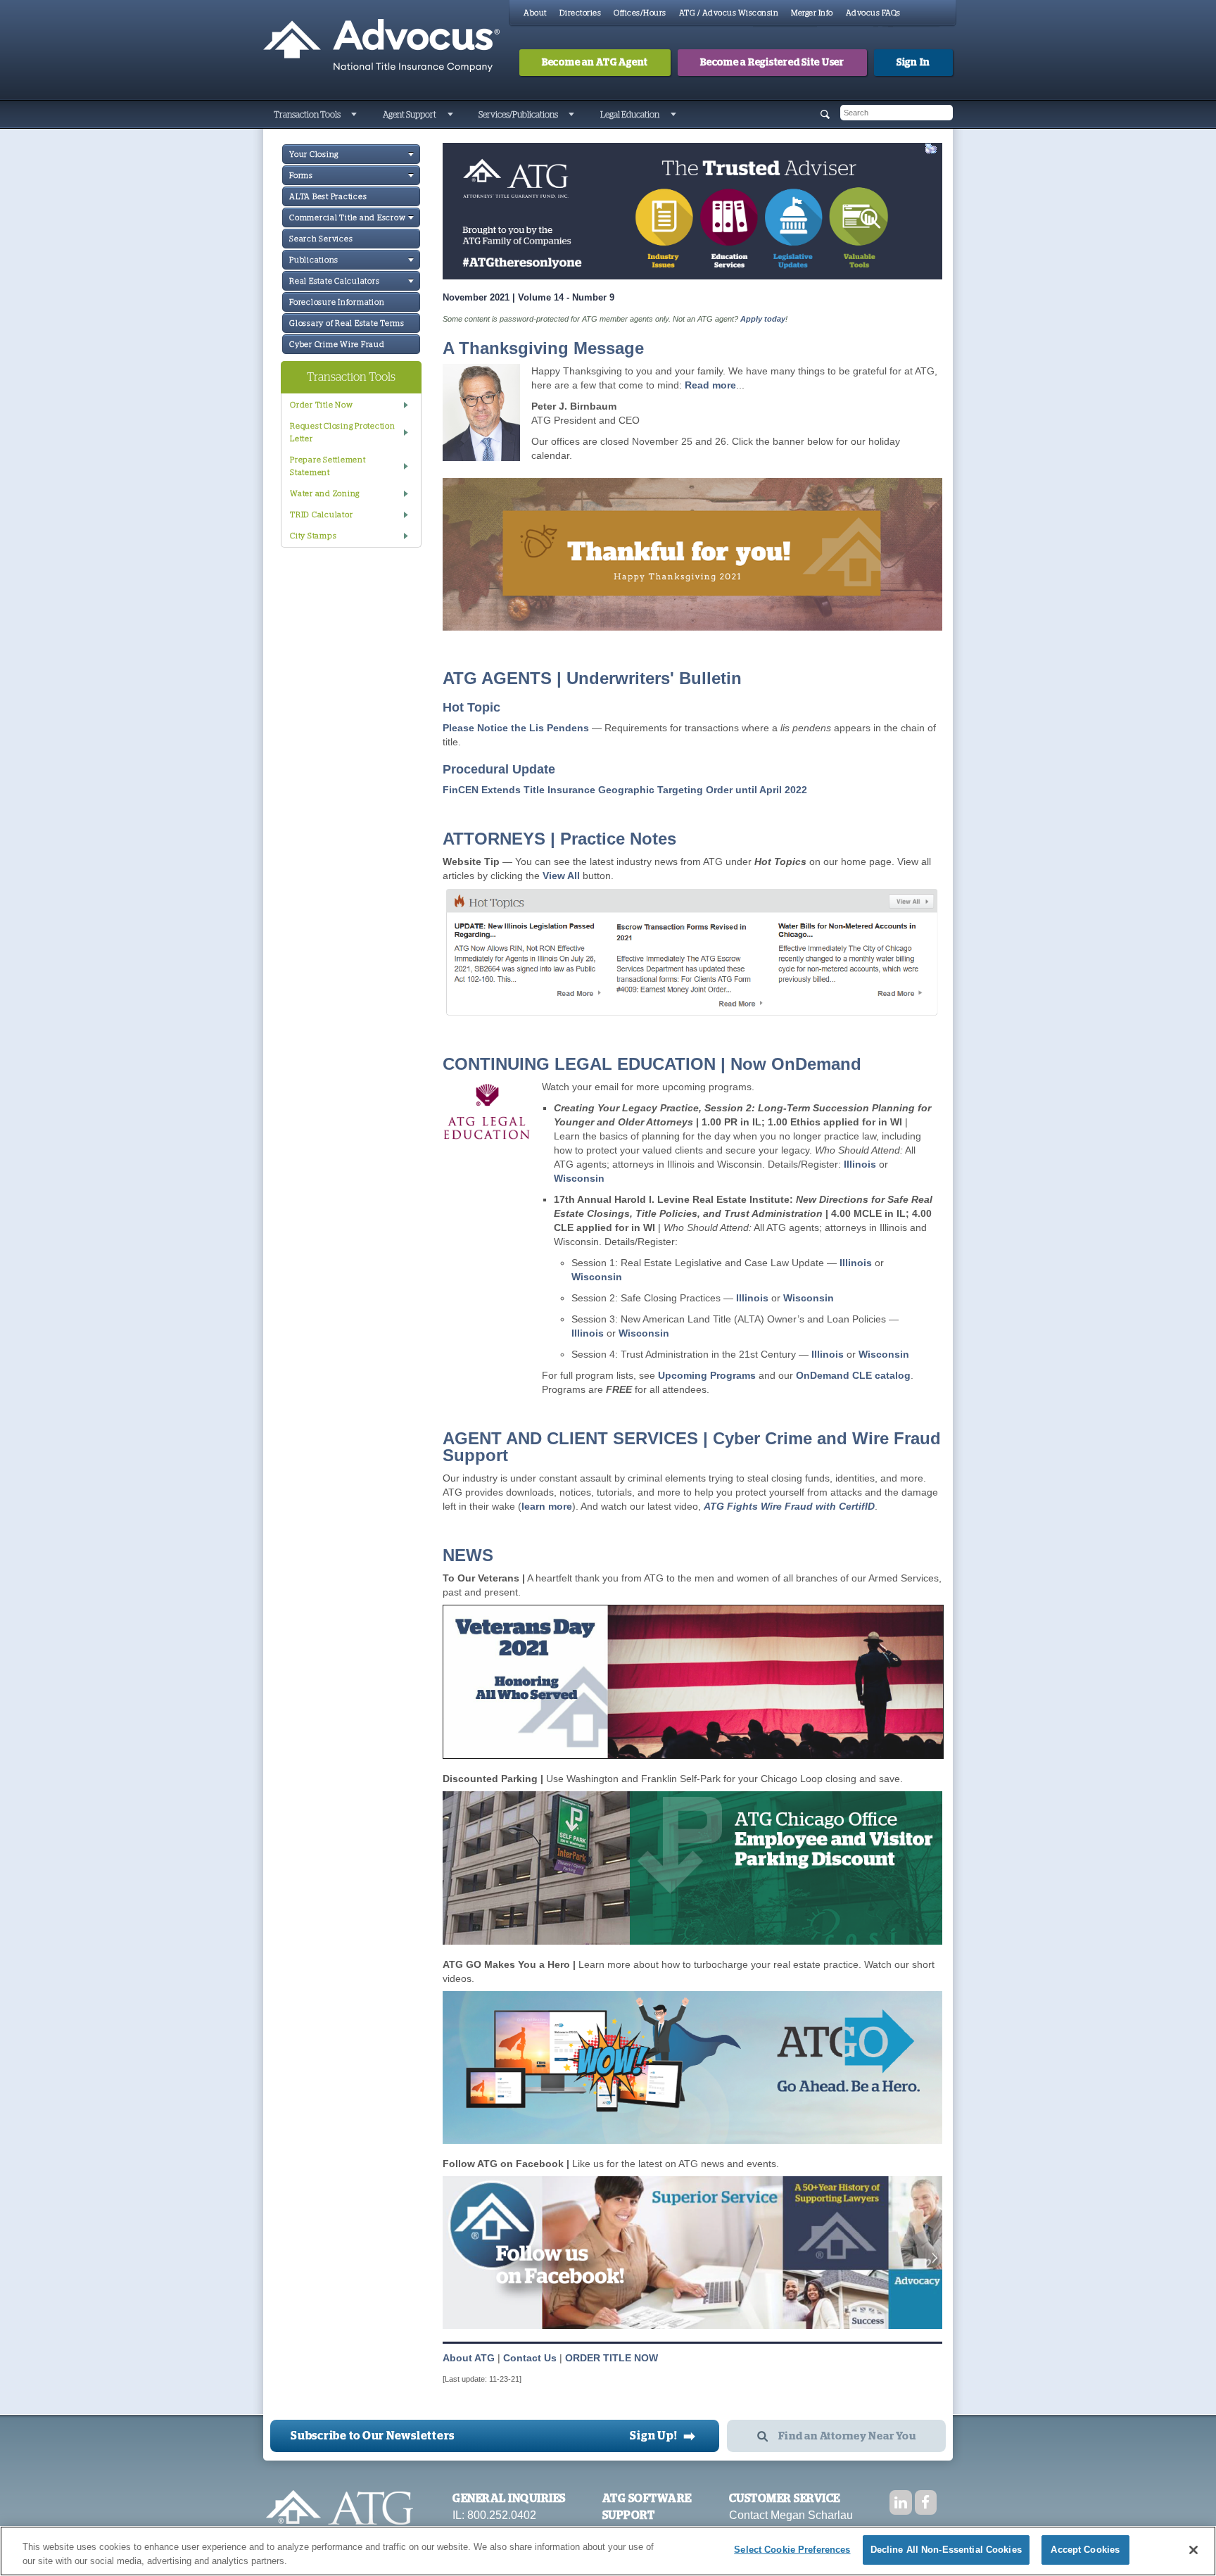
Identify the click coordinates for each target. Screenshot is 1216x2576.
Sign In (913, 63)
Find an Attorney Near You (847, 2436)
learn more (547, 1506)
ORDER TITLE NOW (612, 2358)
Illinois (860, 1164)
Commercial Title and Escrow (347, 218)
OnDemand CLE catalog (853, 1375)
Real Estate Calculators (334, 281)
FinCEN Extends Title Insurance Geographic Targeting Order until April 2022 (625, 790)
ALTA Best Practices (328, 197)
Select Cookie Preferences (792, 2550)
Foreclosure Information (337, 302)
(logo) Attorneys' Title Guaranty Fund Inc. (381, 46)
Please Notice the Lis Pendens (517, 728)
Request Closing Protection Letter (343, 433)
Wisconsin (579, 1178)
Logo (340, 2514)
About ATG (469, 2358)
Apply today (763, 319)
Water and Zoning (325, 494)
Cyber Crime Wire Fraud (337, 345)
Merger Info (812, 13)
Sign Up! (663, 2436)
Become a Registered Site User (772, 63)
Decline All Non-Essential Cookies (946, 2550)
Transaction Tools (307, 115)
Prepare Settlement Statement (328, 466)
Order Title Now (321, 405)
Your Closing (314, 154)
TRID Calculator (321, 515)
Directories (581, 13)
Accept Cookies (1085, 2550)
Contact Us (530, 2358)
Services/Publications (518, 115)
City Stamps (313, 536)
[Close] (1193, 2550)
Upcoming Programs (707, 1375)
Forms (301, 176)
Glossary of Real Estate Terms (347, 323)
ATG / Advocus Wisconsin (729, 13)
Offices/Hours (640, 13)
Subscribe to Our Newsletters (373, 2436)
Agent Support (410, 115)
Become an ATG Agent (595, 63)
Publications (314, 260)
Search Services (321, 239)
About (535, 13)
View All (561, 876)
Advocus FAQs (873, 13)
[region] (608, 2551)
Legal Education (630, 115)
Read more (710, 385)
